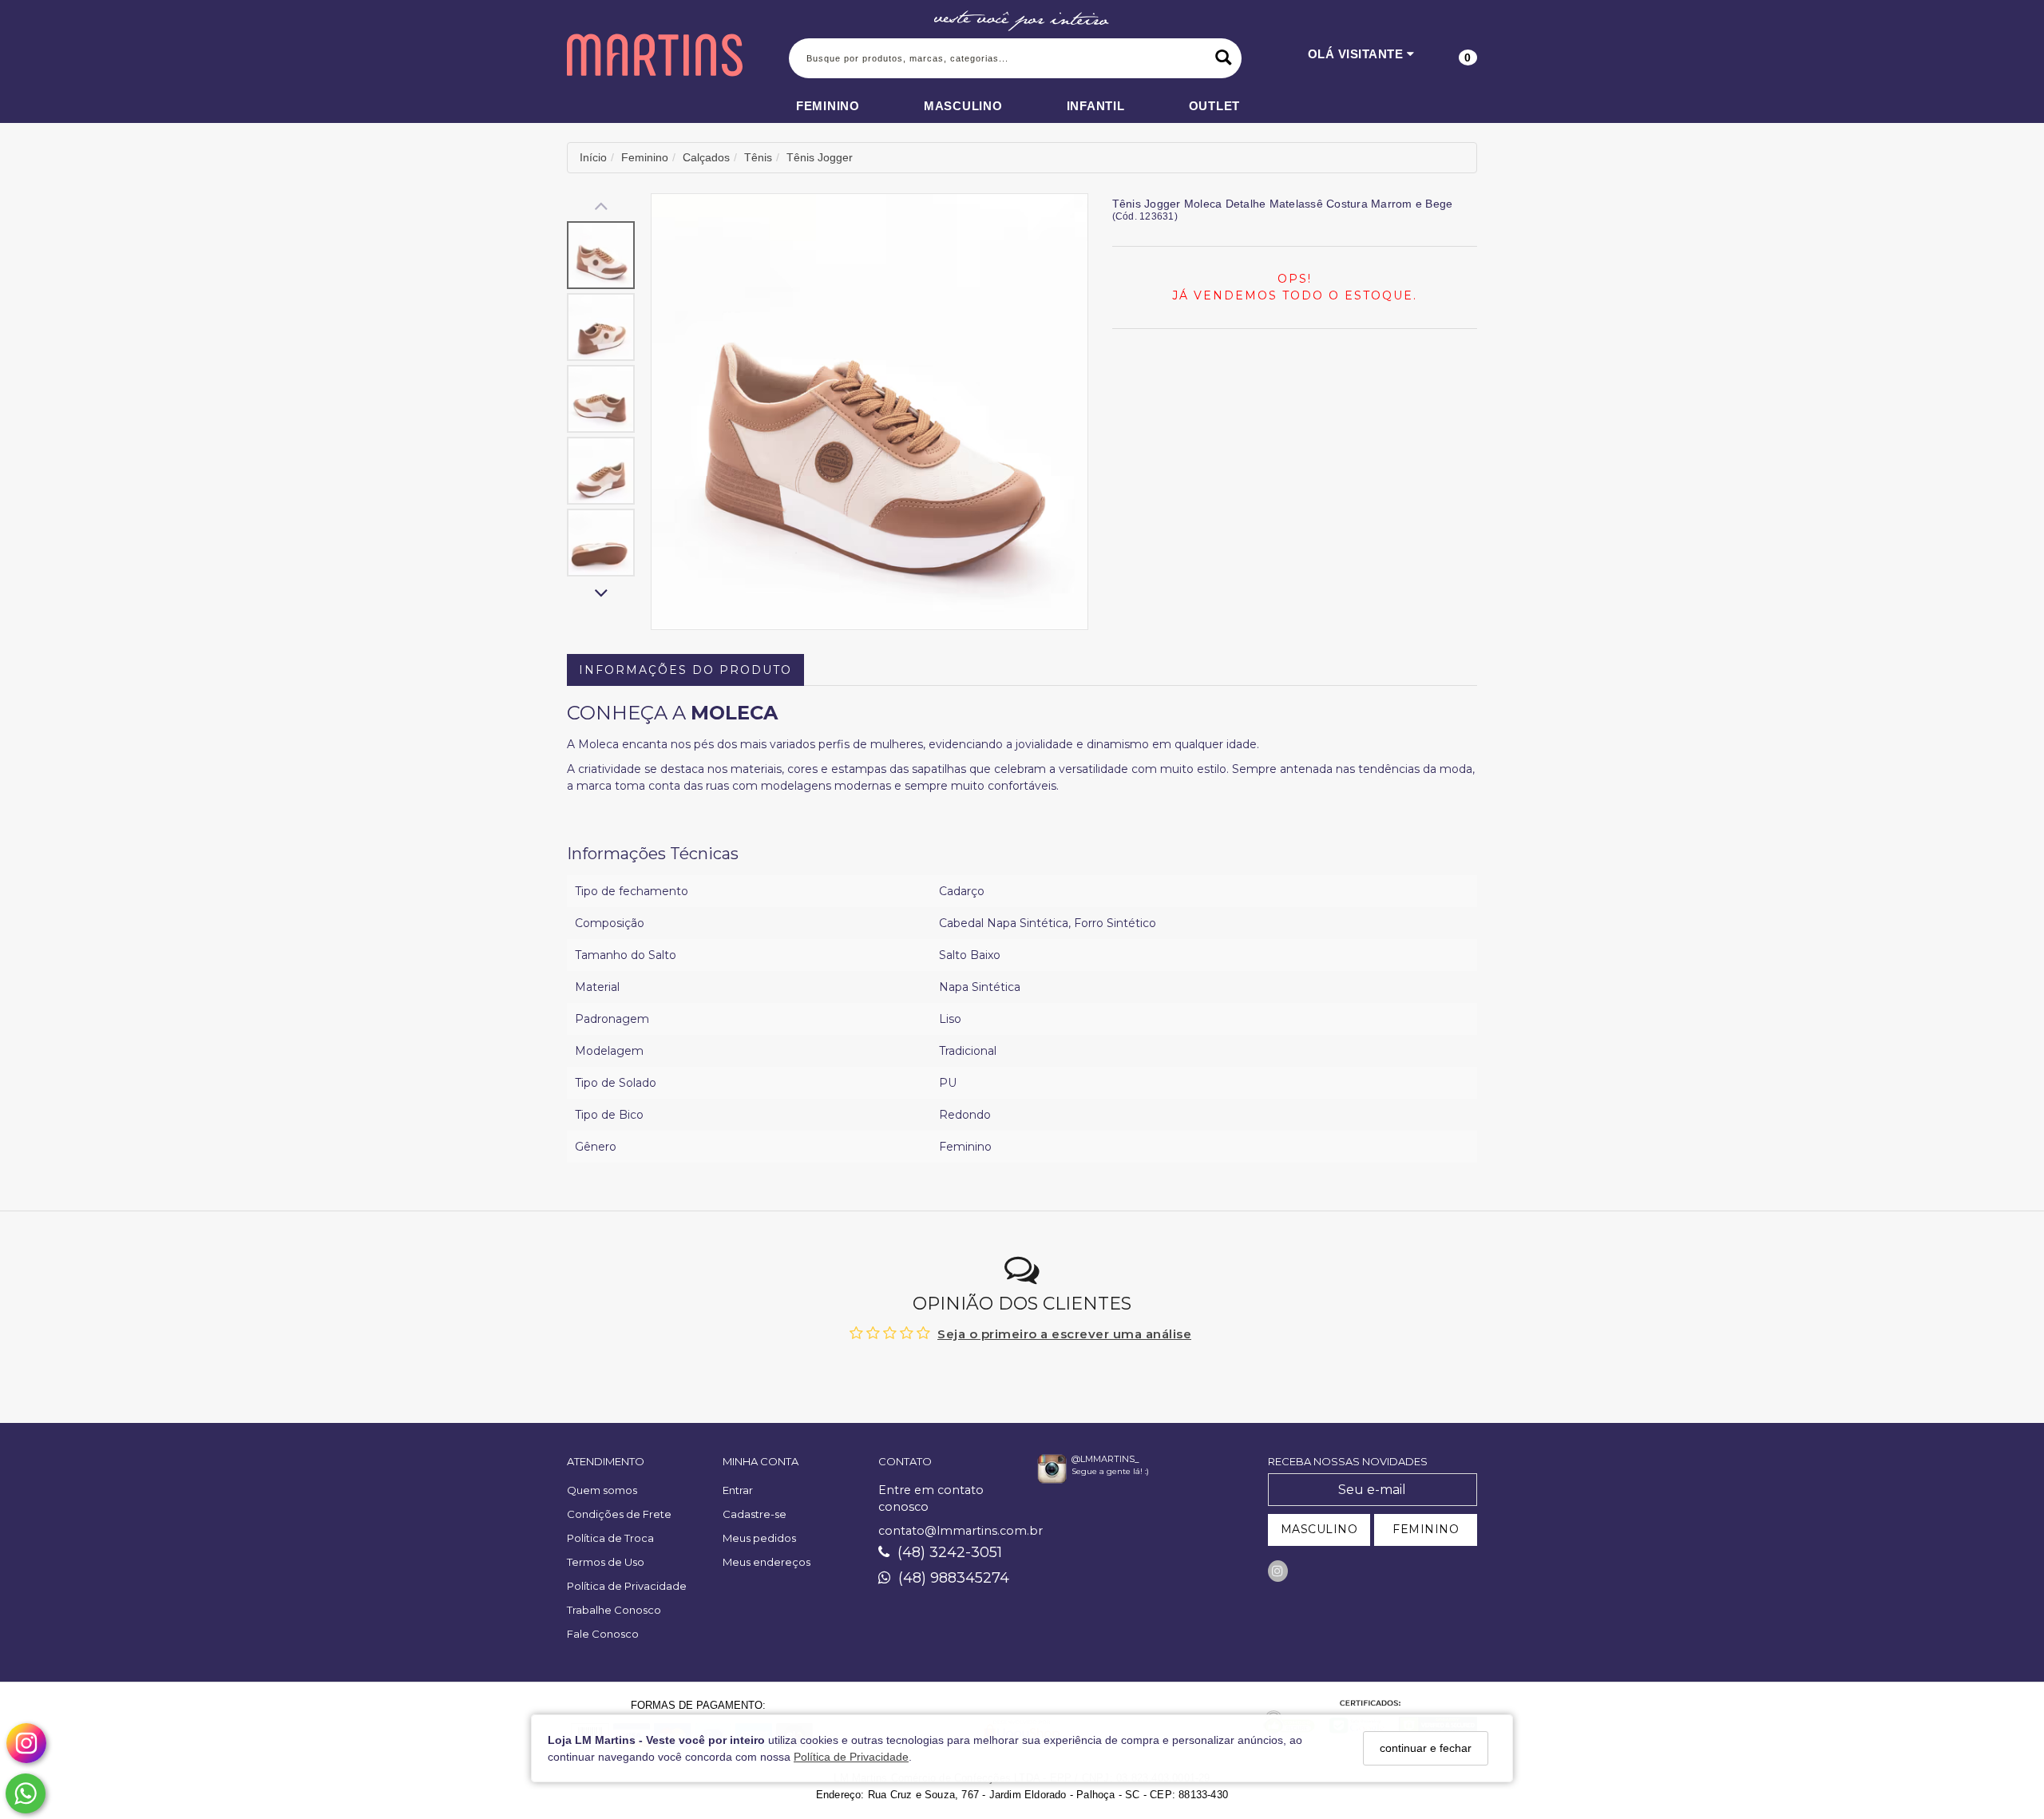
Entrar (738, 1490)
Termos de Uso (606, 1562)
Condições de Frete (619, 1514)
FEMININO (1426, 1529)
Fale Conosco (603, 1634)
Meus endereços (766, 1562)
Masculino (963, 106)
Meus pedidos (759, 1538)
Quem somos (602, 1490)
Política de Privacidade (851, 1757)
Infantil (1096, 106)
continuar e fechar (1426, 1748)
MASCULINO (1319, 1529)
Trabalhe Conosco (614, 1610)
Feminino (828, 106)
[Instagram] (1278, 1571)
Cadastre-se (755, 1514)
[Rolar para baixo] (601, 594)
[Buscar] (1224, 58)
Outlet (1215, 106)
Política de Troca (610, 1538)
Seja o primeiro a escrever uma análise (1064, 1334)
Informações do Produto (685, 670)
